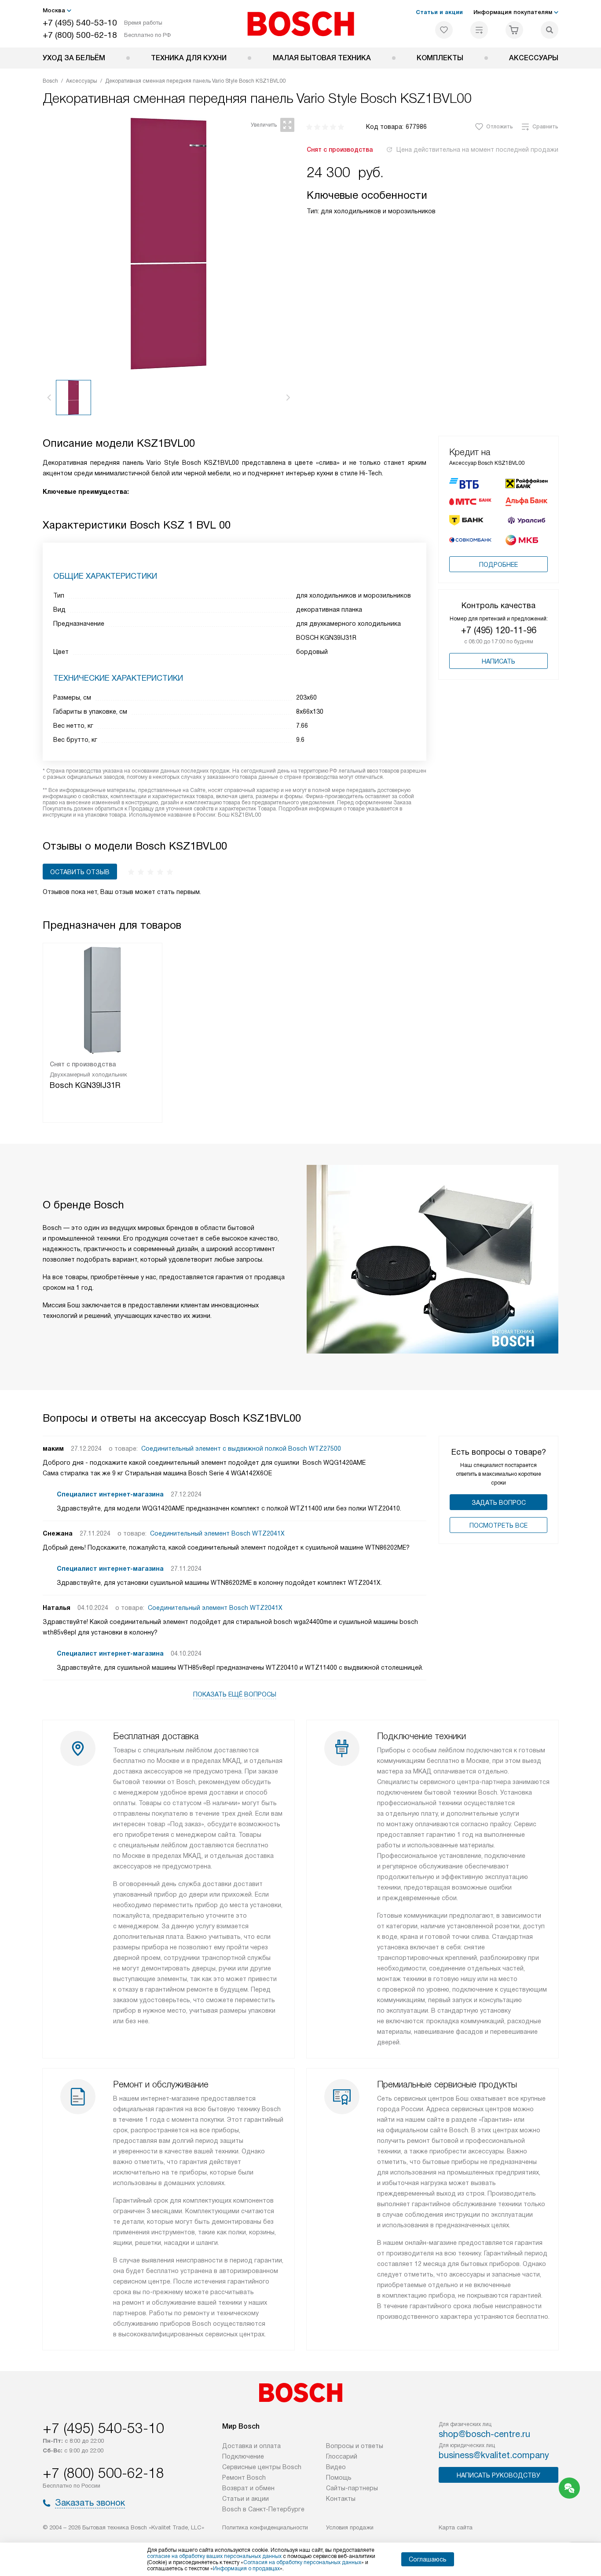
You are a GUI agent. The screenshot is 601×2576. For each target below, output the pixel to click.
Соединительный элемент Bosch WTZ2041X (217, 1533)
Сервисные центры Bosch (262, 2467)
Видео (336, 2467)
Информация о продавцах (246, 2569)
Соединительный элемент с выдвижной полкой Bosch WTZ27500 (241, 1449)
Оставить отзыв (80, 872)
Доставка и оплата (251, 2446)
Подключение (243, 2456)
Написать (498, 661)
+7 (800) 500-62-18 (80, 35)
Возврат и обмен (248, 2488)
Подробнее (498, 565)
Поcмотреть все (498, 1525)
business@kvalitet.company (494, 2455)
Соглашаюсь (428, 2559)
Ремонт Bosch (244, 2477)
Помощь (339, 2477)
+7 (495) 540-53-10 (80, 23)
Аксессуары (534, 58)
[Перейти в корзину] (514, 30)
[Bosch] (301, 24)
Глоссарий (342, 2456)
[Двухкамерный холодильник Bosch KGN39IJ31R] (103, 999)
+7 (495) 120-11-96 (499, 630)
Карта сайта (456, 2527)
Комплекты (440, 58)
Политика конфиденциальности (265, 2527)
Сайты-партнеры (352, 2488)
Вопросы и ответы (355, 2446)
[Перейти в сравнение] (479, 30)
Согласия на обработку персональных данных (302, 2562)
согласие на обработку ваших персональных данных (214, 2556)
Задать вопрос (499, 1503)
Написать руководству (498, 2475)
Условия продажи (350, 2527)
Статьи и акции (439, 12)
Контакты (341, 2499)
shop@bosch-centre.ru (484, 2434)
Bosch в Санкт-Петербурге (263, 2509)
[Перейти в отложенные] (444, 30)
